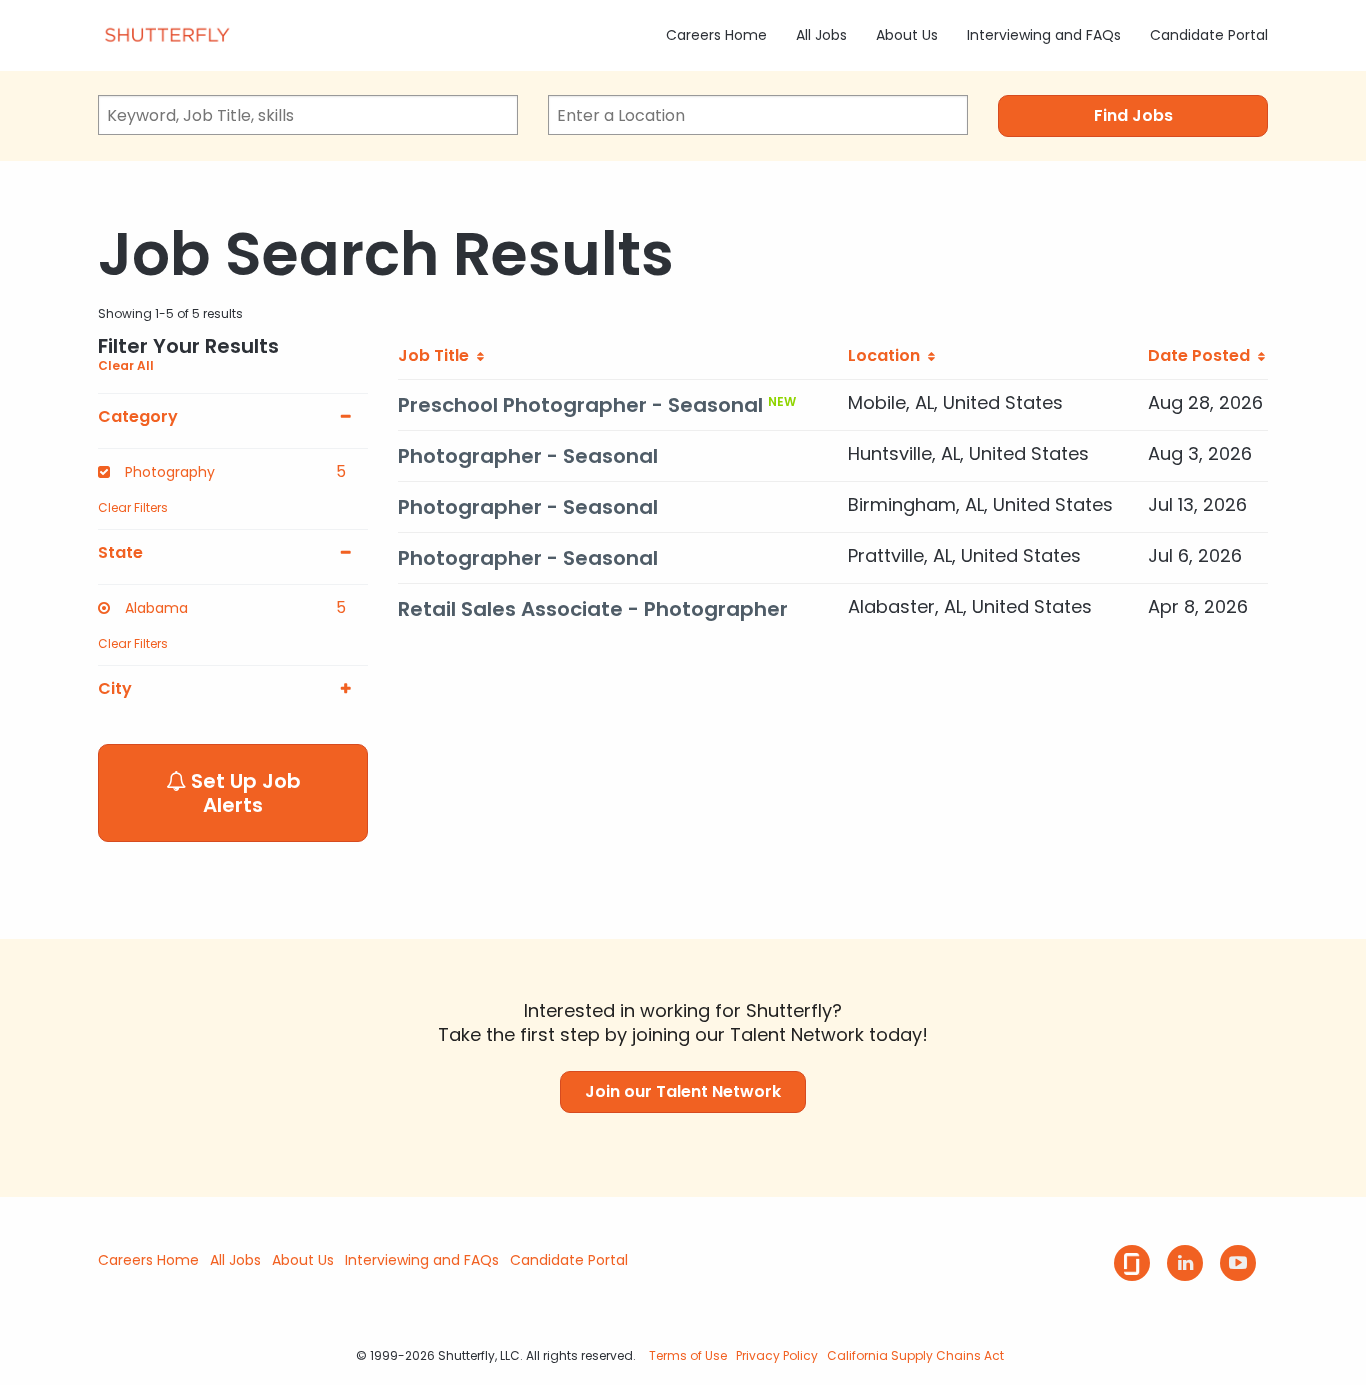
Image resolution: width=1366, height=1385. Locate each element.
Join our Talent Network (683, 1091)
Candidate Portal (1209, 35)
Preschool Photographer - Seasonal (580, 405)
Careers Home (716, 35)
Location (888, 355)
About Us (907, 35)
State (120, 553)
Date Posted (1203, 355)
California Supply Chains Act (915, 1355)
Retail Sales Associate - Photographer (593, 609)
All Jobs (821, 35)
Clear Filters (133, 507)
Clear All (126, 365)
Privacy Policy (777, 1355)
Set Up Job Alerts (243, 793)
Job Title (437, 355)
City (115, 689)
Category (138, 417)
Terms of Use (688, 1355)
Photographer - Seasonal (528, 456)
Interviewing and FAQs (1044, 35)
